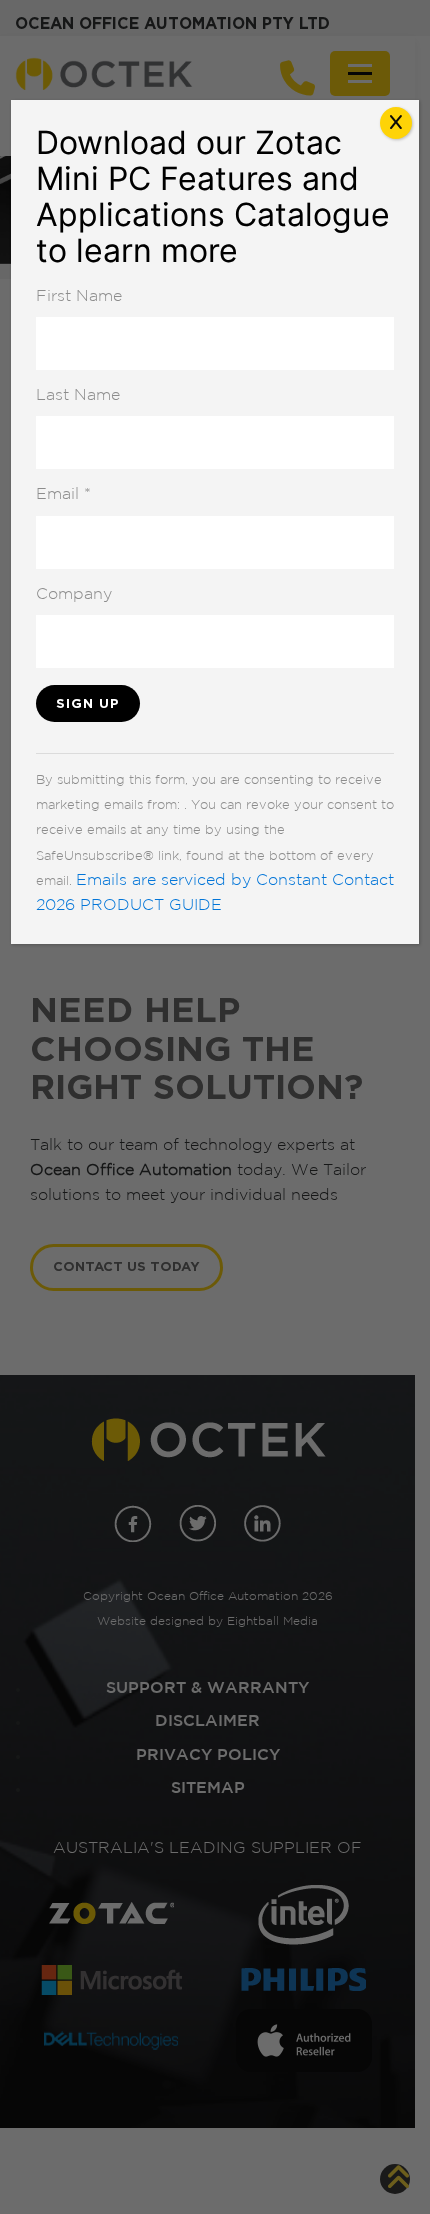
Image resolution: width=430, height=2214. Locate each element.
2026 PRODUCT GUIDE (129, 906)
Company (74, 595)
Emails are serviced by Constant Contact (235, 881)
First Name (79, 297)
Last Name (78, 396)
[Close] (396, 123)
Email (63, 495)
